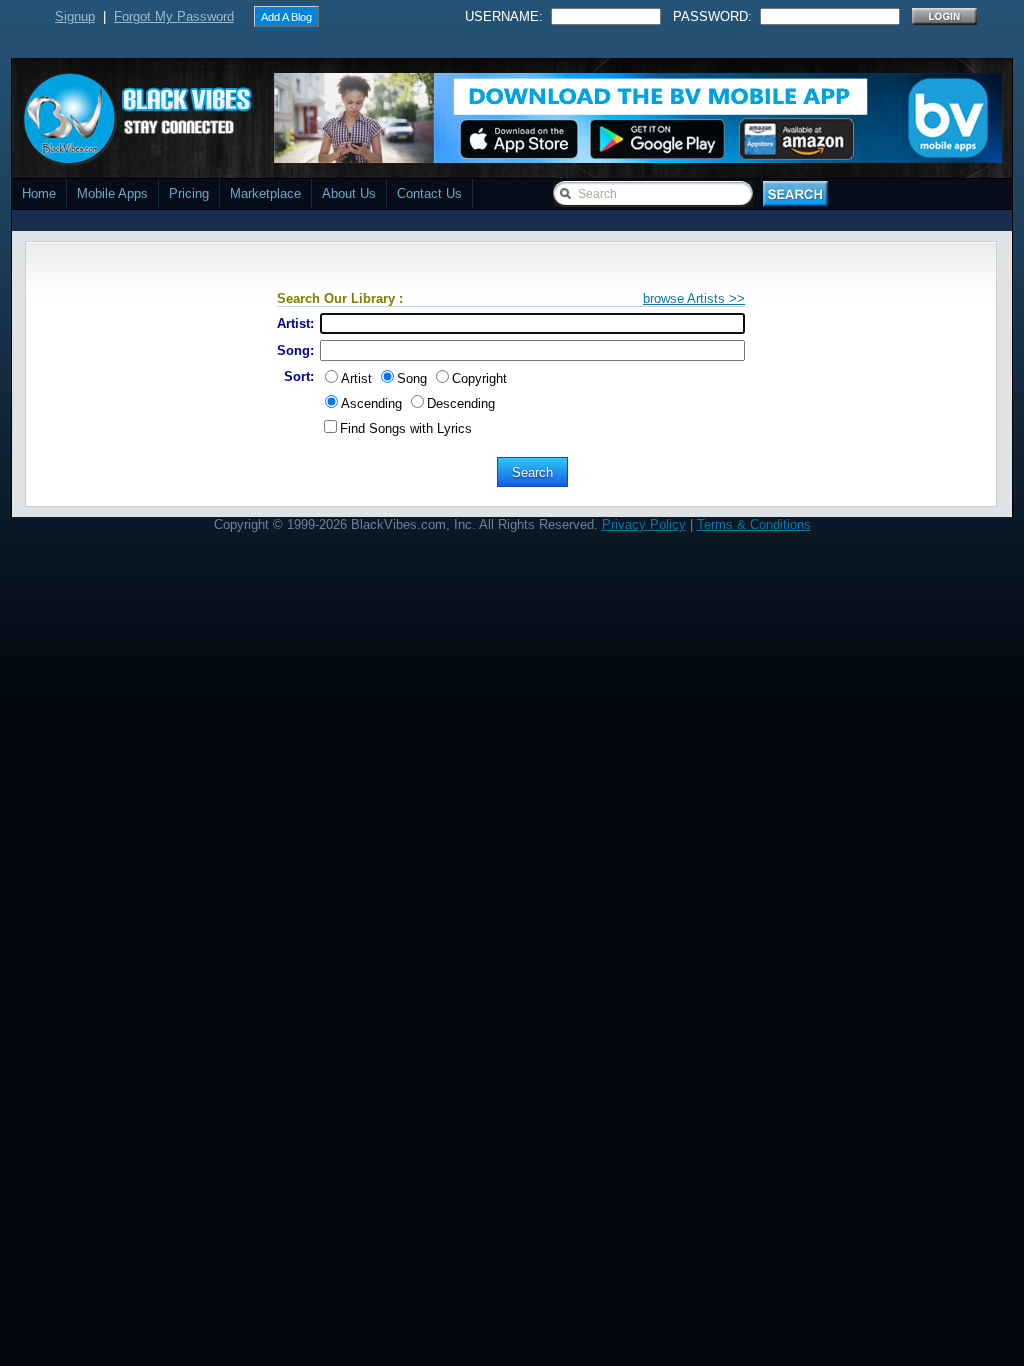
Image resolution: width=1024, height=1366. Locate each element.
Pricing (189, 193)
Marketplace (265, 193)
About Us (349, 193)
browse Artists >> (694, 298)
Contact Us (429, 193)
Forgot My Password (174, 16)
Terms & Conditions (754, 524)
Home (39, 193)
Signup (75, 16)
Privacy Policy (644, 524)
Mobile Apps (112, 193)
